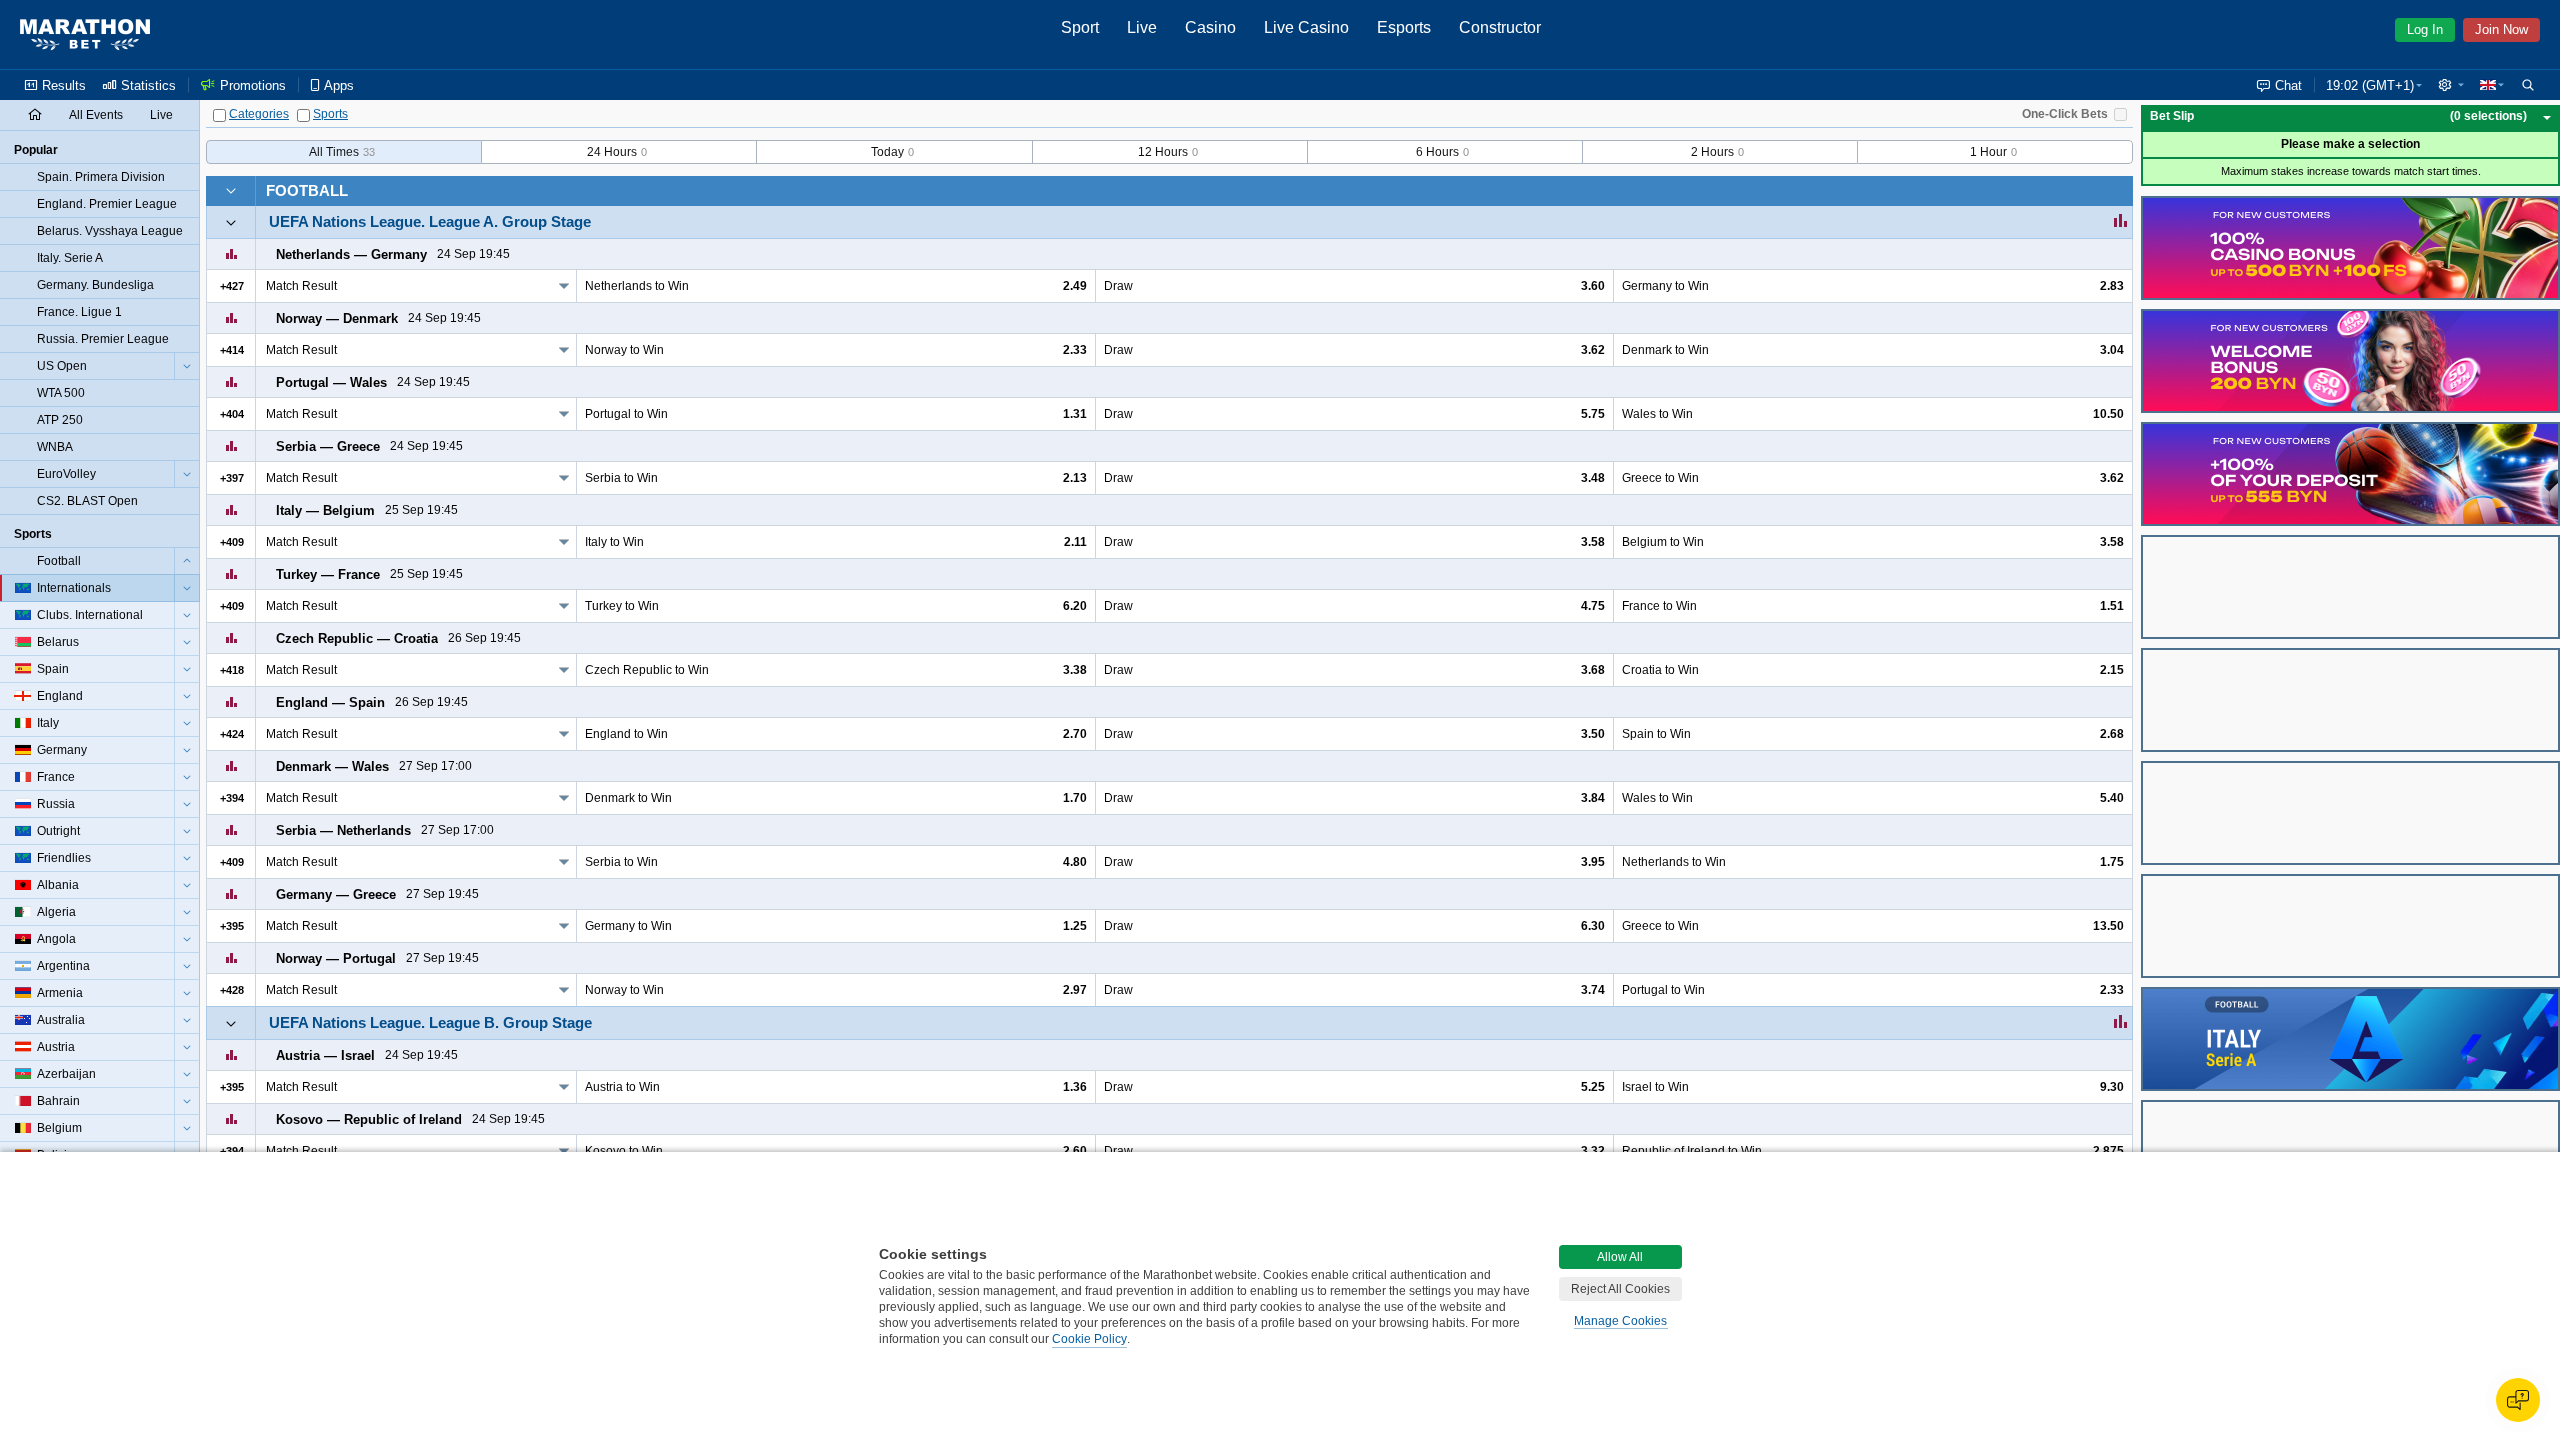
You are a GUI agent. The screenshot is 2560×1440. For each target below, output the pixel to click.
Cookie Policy (1089, 1339)
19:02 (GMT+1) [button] (2370, 85)
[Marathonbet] (85, 35)
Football (307, 190)
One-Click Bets (2065, 114)
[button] (2451, 85)
